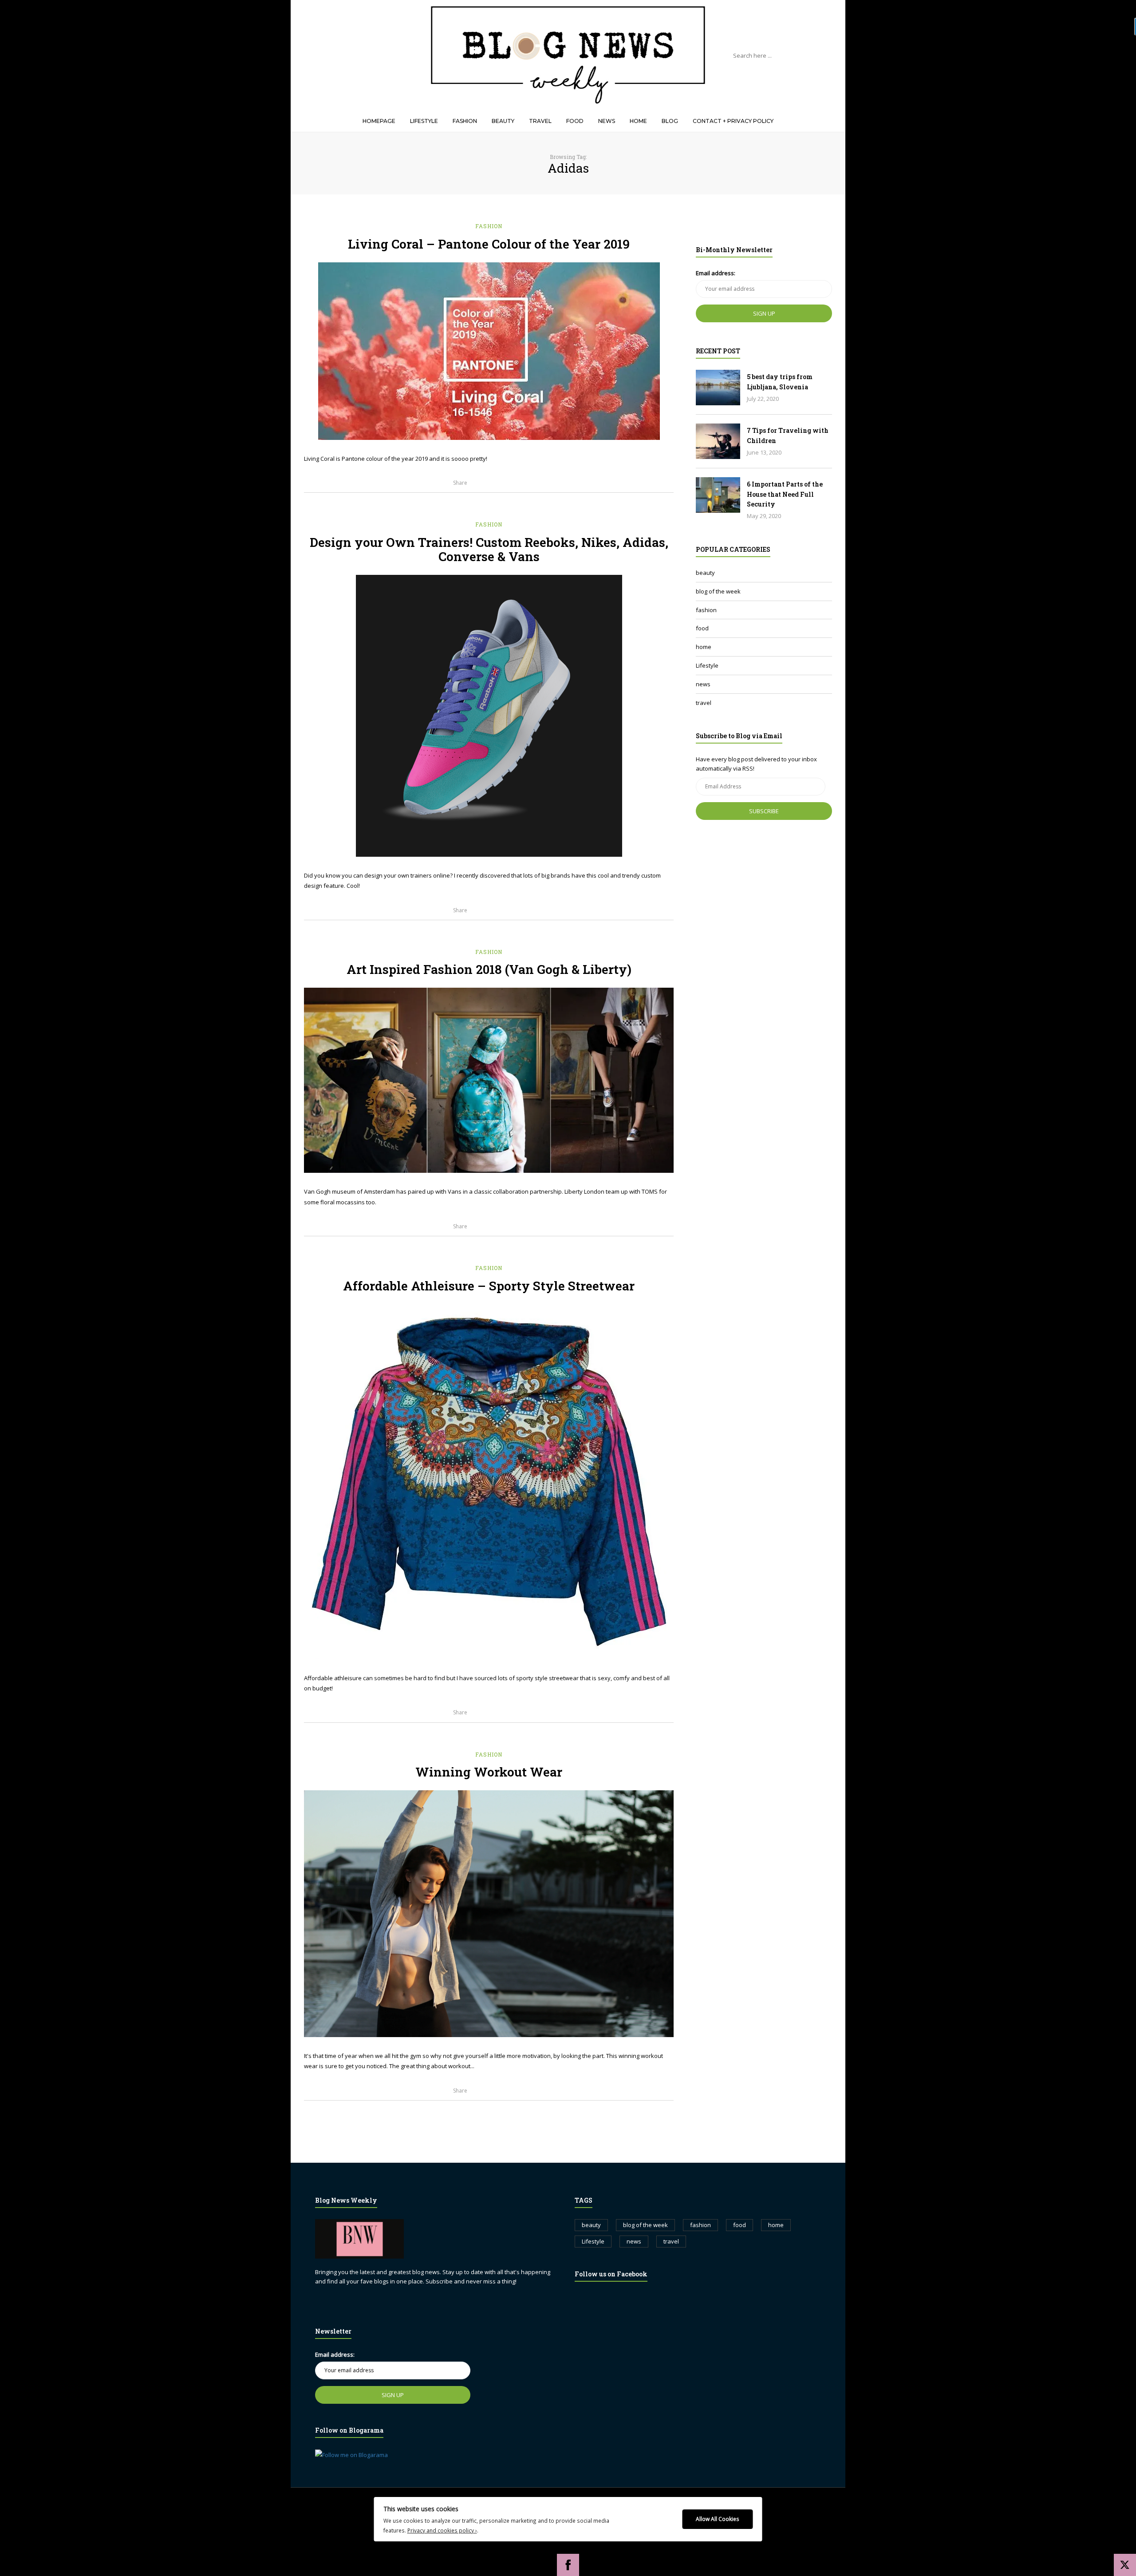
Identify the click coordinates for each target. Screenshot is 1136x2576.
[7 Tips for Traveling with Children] (718, 441)
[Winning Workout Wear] (489, 1914)
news (703, 684)
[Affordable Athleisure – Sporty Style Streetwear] (489, 1482)
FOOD (575, 121)
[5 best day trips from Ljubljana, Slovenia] (718, 388)
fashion (489, 226)
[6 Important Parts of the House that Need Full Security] (718, 495)
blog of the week (718, 591)
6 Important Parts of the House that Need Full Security (785, 494)
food (702, 628)
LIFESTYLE (424, 121)
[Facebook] (568, 2565)
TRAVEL (540, 121)
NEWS (607, 121)
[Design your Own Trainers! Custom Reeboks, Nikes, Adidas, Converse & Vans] (489, 716)
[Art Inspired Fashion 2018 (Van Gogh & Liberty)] (489, 1080)
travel (704, 703)
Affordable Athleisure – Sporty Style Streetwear (489, 1286)
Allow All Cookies (718, 2519)
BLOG (670, 121)
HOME (638, 121)
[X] (1125, 2565)
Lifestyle (707, 665)
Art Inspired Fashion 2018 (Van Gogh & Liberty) (489, 969)
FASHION (465, 121)
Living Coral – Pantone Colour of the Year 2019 (489, 244)
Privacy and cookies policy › (442, 2530)
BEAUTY (503, 121)
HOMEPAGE (379, 121)
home (704, 647)
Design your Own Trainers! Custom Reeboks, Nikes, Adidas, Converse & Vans (489, 549)
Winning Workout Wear (489, 1772)
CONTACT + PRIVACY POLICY (733, 121)
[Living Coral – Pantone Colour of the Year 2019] (489, 351)
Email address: (716, 273)
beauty (705, 573)
